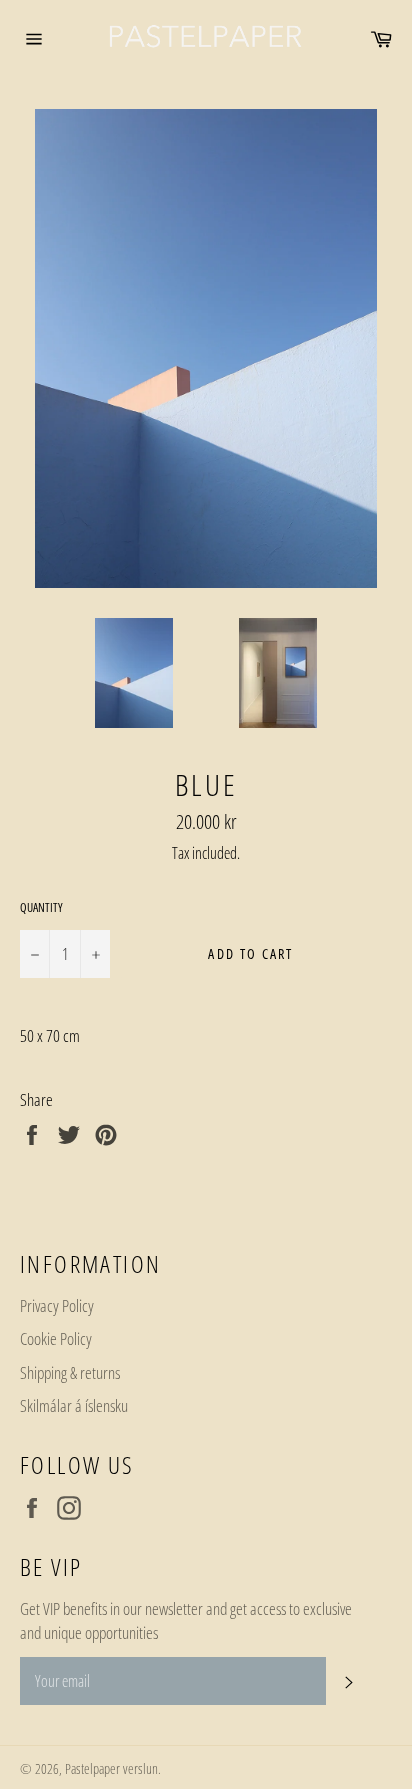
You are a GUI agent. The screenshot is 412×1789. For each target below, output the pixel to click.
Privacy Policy (57, 1305)
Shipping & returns (70, 1372)
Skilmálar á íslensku (74, 1405)
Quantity (41, 908)
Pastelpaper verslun (111, 1768)
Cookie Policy (56, 1338)
